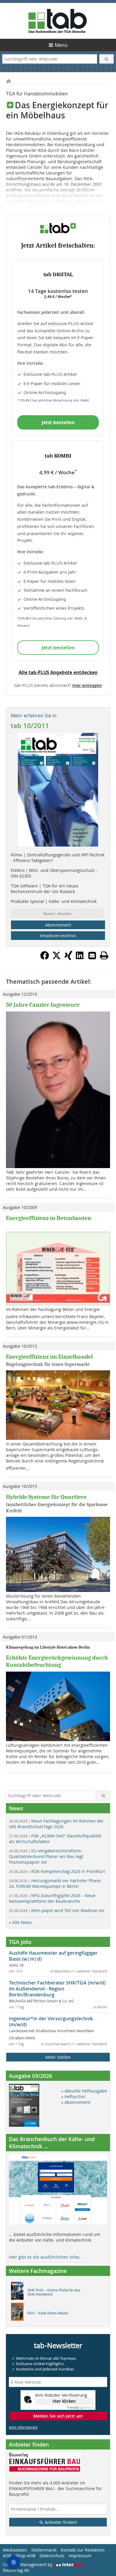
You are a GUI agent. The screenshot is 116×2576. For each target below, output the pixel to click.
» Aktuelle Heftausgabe (84, 2091)
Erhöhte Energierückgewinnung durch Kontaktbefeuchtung (57, 1661)
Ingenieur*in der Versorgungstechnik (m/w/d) (51, 2021)
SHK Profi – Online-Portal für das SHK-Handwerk (54, 2292)
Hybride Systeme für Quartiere (46, 1497)
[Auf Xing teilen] (68, 958)
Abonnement (58, 925)
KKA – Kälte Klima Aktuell (48, 2313)
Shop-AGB (25, 2556)
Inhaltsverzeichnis (58, 936)
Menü (61, 45)
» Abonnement (76, 2102)
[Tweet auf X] (57, 958)
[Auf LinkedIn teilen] (80, 958)
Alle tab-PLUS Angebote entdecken (58, 672)
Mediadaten (15, 2550)
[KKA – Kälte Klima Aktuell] (19, 2313)
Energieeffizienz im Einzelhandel (49, 1357)
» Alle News (20, 1922)
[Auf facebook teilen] (45, 958)
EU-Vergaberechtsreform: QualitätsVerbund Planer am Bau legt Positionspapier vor (46, 1856)
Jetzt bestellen (58, 422)
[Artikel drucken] (104, 955)
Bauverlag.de (16, 2570)
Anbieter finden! (60, 2522)
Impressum (80, 2556)
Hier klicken (64, 2401)
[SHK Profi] (19, 2292)
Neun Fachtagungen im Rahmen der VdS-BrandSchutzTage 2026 (56, 1824)
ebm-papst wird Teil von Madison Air (57, 1910)
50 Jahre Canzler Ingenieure (43, 1005)
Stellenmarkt (44, 2550)
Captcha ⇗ (80, 2408)
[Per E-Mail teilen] (92, 955)
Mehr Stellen (58, 2057)
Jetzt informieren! (23, 2427)
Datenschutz (52, 2556)
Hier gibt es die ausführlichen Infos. (45, 2257)
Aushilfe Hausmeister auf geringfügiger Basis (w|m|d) (53, 1956)
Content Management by (28, 2565)
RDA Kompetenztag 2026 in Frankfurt (57, 1871)
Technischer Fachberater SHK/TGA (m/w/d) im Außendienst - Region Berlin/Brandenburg (57, 1989)
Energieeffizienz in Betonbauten (48, 1218)
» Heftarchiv (73, 2097)
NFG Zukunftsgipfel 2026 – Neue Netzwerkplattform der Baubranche (52, 1898)
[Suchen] (107, 59)
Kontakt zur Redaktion (83, 2550)
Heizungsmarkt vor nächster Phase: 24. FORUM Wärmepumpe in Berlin (55, 1883)
